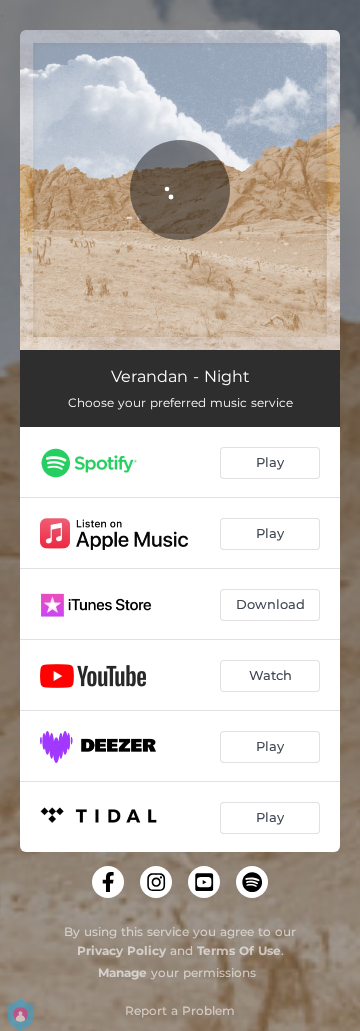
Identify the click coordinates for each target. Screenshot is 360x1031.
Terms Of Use (239, 950)
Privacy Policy (121, 950)
